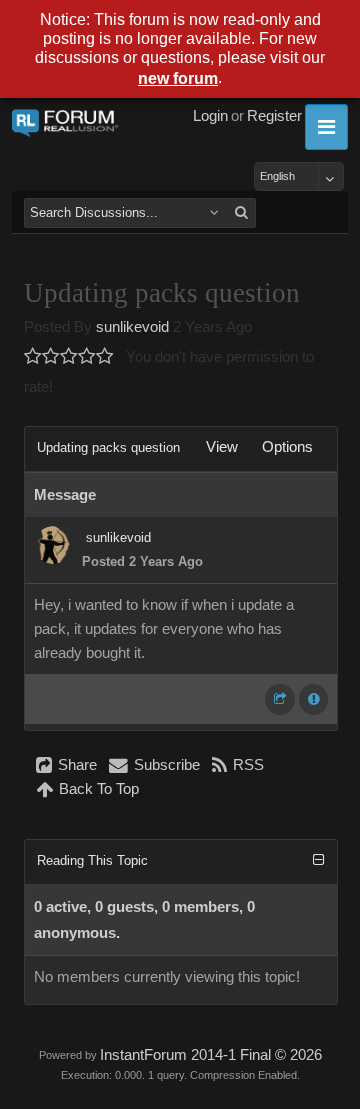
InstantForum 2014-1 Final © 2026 (211, 1055)
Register (274, 116)
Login (210, 116)
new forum (178, 78)
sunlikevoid (132, 327)
